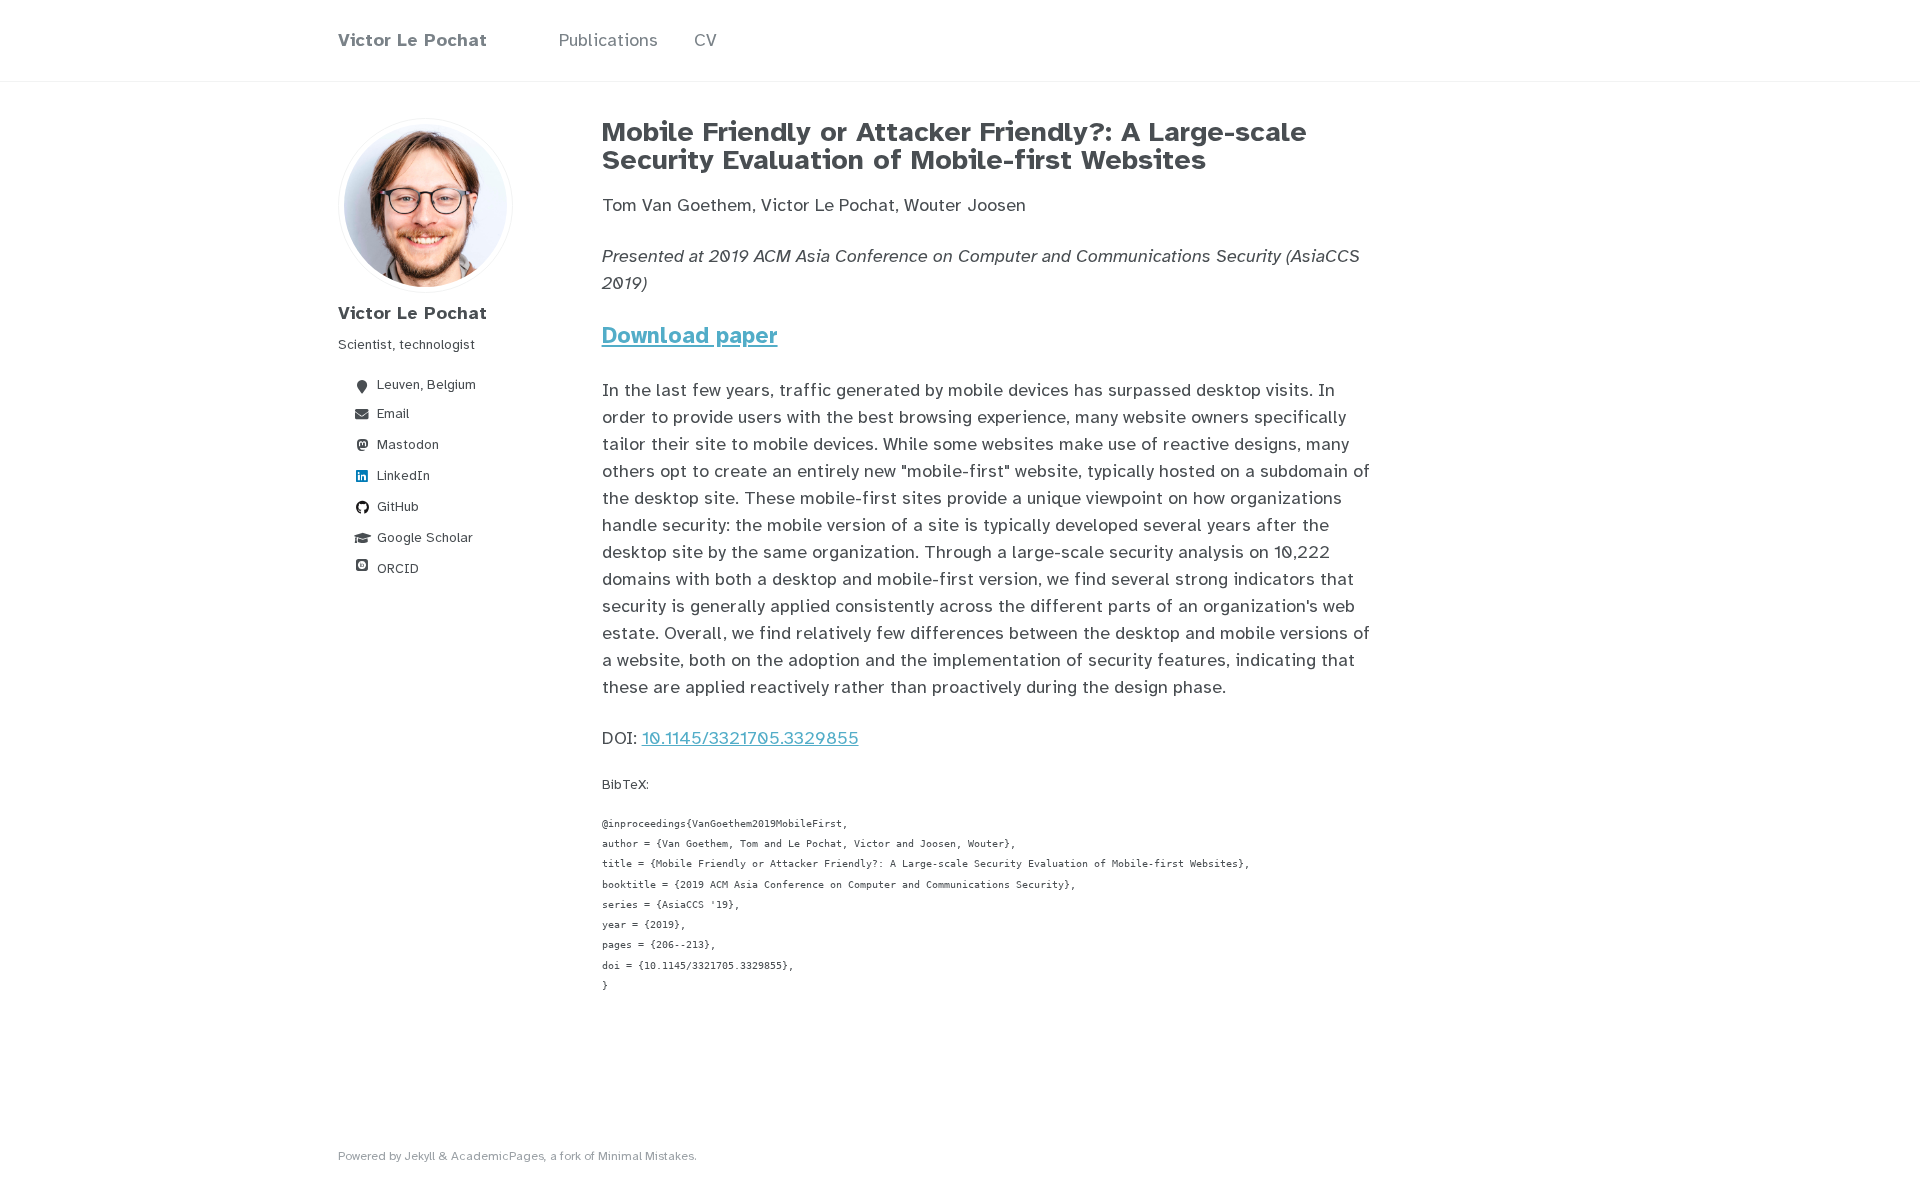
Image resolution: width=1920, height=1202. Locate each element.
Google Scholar (425, 537)
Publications (608, 40)
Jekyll (419, 1156)
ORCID (398, 568)
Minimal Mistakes (646, 1156)
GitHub (398, 506)
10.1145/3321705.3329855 (750, 738)
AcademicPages (497, 1156)
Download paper (690, 336)
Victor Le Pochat (412, 40)
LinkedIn (403, 475)
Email (393, 413)
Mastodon (408, 444)
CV (705, 40)
